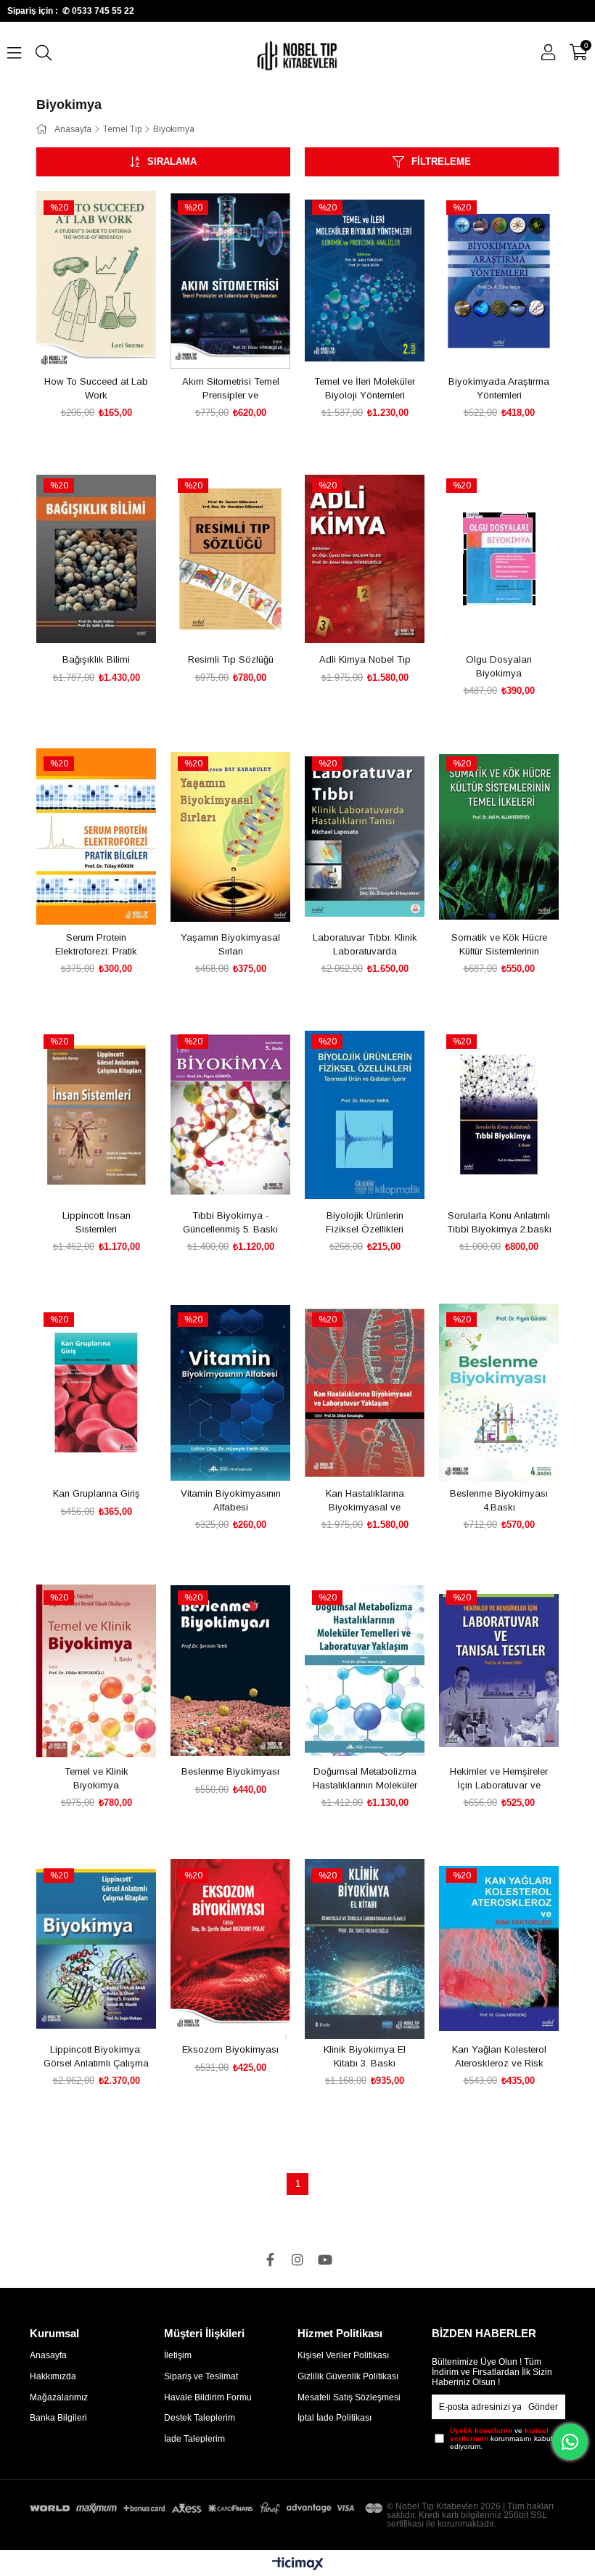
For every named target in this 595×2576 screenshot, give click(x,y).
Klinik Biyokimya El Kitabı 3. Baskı (365, 2057)
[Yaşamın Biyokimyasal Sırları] (230, 837)
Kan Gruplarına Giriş (97, 1493)
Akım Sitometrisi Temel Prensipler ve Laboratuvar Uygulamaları (231, 389)
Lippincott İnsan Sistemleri (97, 1223)
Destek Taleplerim (200, 2418)
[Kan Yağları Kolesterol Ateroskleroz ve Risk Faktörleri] (499, 1949)
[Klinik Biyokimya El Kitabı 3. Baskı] (365, 1949)
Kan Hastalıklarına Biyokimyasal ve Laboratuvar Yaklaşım (365, 1501)
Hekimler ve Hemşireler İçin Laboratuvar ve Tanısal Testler (499, 1779)
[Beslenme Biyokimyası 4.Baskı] (499, 1393)
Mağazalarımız (59, 2397)
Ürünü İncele (113, 344)
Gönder (543, 2407)
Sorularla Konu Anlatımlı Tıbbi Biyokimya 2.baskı (499, 1223)
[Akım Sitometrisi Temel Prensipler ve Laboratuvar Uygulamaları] (230, 281)
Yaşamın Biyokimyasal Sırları (230, 945)
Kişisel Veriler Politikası (343, 2355)
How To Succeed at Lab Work (96, 389)
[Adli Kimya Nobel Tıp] (365, 559)
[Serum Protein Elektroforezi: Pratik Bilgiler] (96, 837)
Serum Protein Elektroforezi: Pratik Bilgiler (96, 945)
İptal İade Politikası (335, 2418)
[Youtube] (325, 2260)
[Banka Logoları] (208, 2508)
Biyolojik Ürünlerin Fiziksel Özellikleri (365, 1223)
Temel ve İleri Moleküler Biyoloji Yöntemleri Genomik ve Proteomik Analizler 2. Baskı (365, 389)
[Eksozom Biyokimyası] (230, 1949)
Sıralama (172, 161)
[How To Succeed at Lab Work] (96, 281)
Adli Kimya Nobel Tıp (365, 659)
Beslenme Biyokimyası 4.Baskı (499, 1501)
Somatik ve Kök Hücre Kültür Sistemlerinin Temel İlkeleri (499, 945)
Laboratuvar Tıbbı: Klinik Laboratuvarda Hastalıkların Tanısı (365, 945)
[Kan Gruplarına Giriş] (96, 1393)
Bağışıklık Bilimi (96, 659)
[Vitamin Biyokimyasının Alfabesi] (230, 1393)
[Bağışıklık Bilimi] (96, 559)
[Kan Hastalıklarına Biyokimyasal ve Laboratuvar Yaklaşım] (365, 1393)
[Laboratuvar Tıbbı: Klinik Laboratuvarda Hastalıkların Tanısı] (365, 837)
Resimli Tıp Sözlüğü (231, 659)
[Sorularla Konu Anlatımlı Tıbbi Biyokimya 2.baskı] (499, 1115)
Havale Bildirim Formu (208, 2397)
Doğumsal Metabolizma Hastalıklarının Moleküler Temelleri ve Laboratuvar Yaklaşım (365, 1779)
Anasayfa (48, 2355)
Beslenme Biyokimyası (230, 1771)
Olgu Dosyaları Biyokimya (499, 667)
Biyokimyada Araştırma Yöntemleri (499, 389)
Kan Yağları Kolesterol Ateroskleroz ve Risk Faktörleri (499, 2057)
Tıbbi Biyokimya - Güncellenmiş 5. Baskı (230, 1223)
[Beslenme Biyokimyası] (230, 1671)
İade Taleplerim (194, 2439)
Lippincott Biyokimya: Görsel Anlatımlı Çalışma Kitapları (96, 2057)
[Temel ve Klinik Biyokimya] (96, 1671)
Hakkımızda (53, 2376)
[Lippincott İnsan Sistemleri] (96, 1115)
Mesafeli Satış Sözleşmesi (349, 2397)
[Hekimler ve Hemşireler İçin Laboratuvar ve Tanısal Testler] (499, 1671)
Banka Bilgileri (58, 2418)
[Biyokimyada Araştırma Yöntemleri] (499, 281)
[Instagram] (297, 2260)
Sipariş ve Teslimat (201, 2376)
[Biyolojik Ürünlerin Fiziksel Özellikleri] (365, 1115)
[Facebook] (270, 2260)
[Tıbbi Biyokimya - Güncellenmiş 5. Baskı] (230, 1115)
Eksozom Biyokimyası (230, 2049)
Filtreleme (441, 161)
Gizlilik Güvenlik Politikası (348, 2376)
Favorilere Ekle (80, 344)
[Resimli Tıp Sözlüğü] (230, 559)
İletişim (178, 2355)
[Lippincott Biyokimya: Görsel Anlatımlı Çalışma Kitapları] (96, 1949)
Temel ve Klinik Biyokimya (97, 1779)
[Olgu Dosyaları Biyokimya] (499, 559)
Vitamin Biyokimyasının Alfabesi (231, 1501)
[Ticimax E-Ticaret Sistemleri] (298, 2565)
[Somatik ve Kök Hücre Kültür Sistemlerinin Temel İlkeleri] (499, 837)
